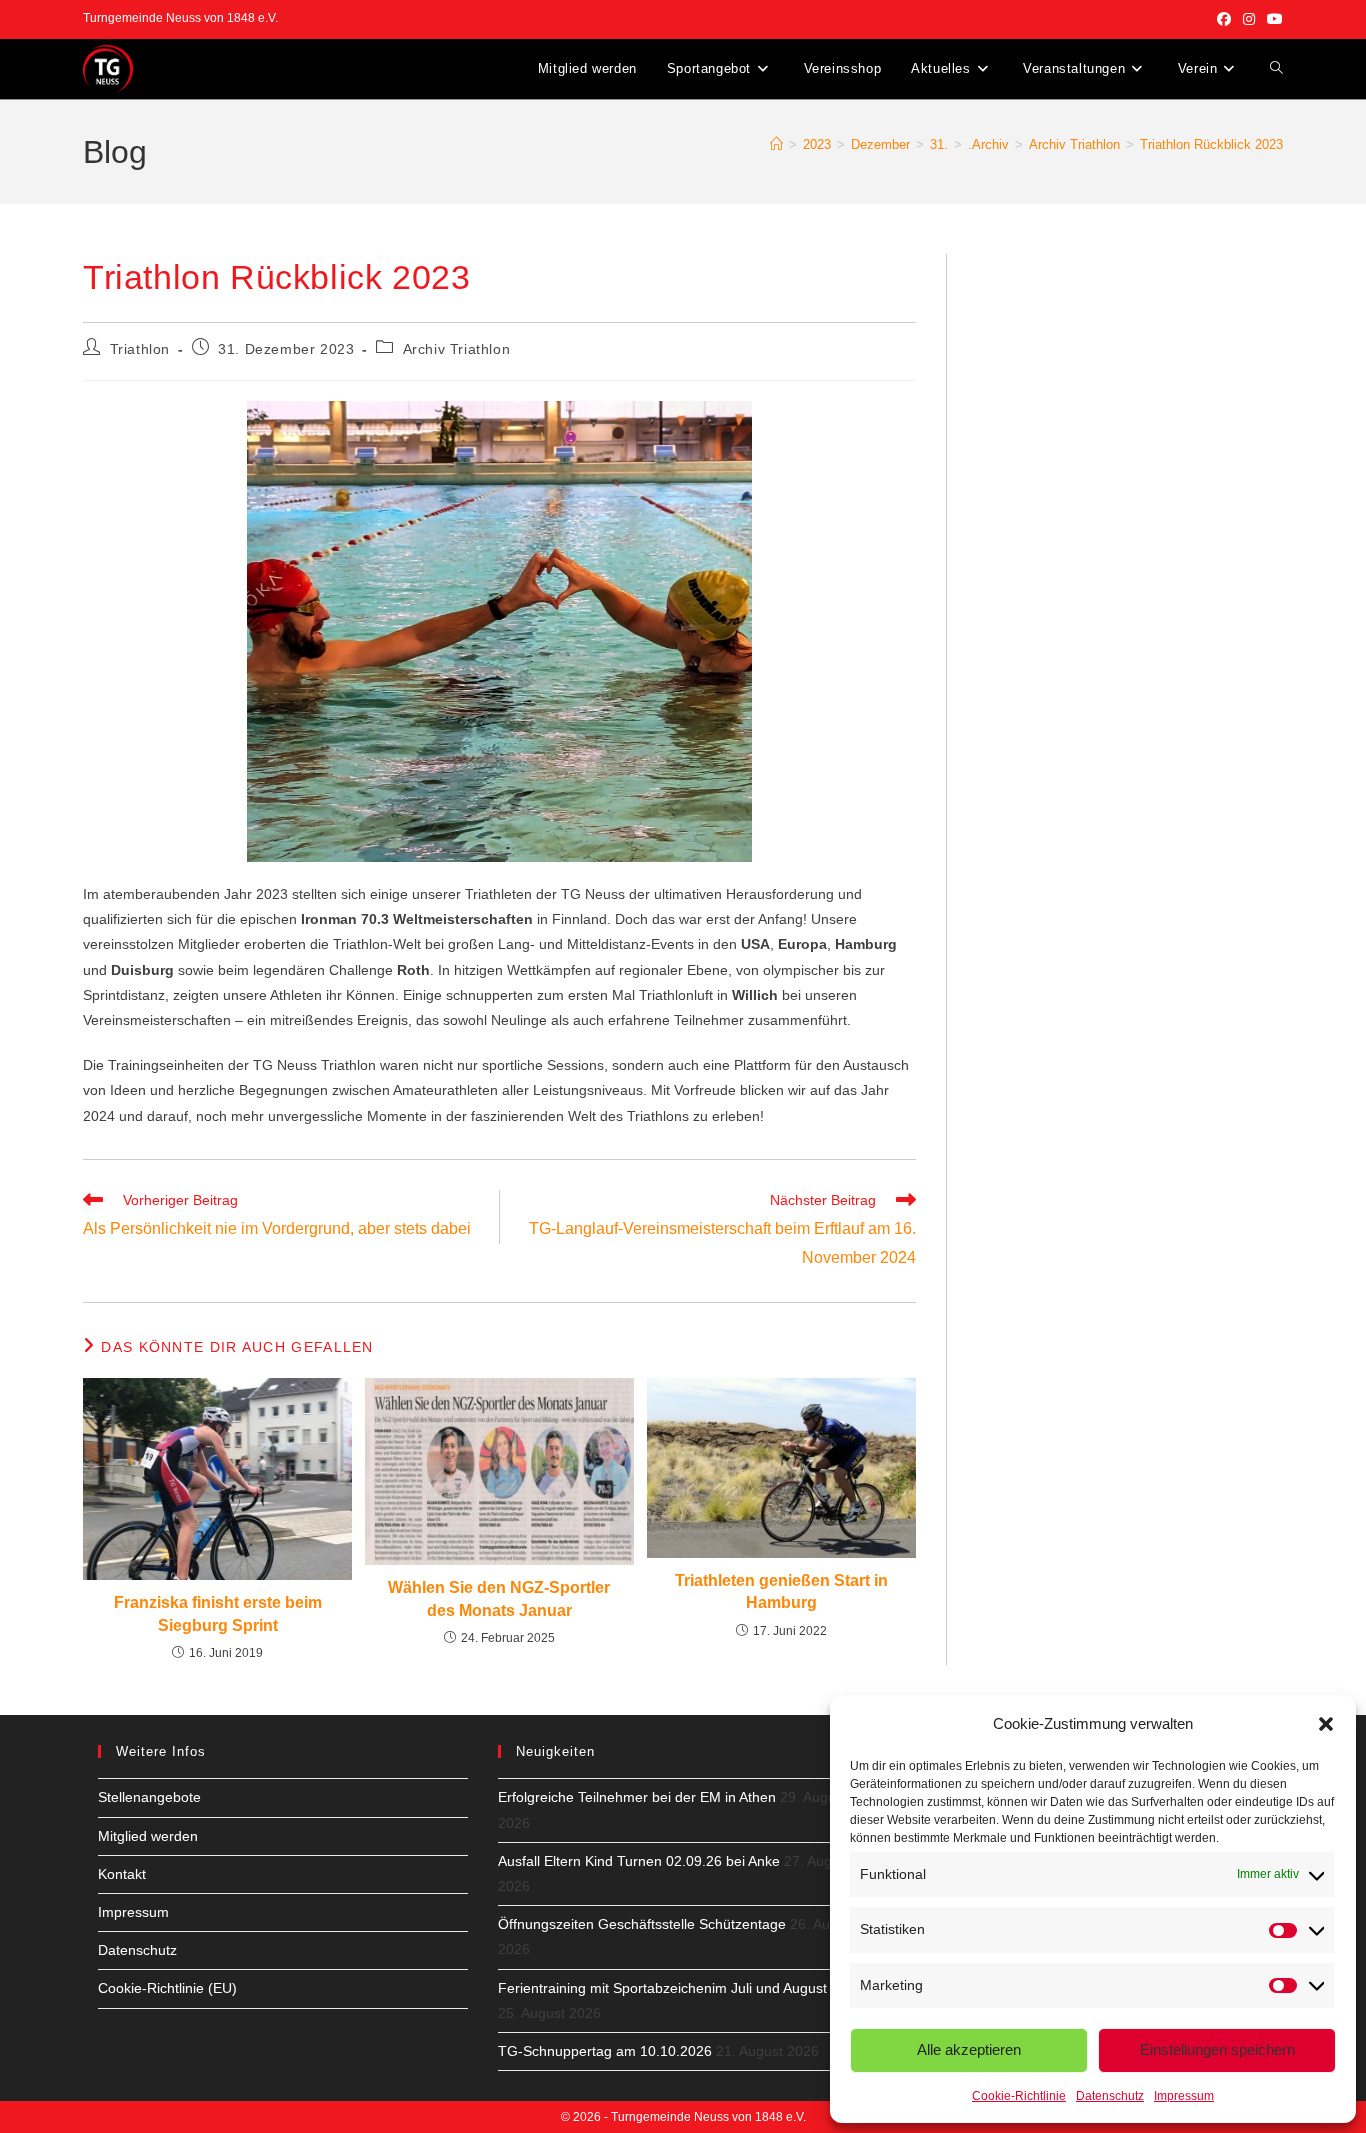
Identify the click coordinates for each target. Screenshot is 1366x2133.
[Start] (776, 144)
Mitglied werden (148, 1836)
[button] (1326, 1724)
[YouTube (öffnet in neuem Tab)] (1272, 19)
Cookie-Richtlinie (1019, 2096)
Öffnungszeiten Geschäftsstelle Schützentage (642, 1924)
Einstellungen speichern (1217, 2049)
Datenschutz (1110, 2096)
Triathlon (140, 349)
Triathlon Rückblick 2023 (1211, 144)
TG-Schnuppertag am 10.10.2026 (605, 2051)
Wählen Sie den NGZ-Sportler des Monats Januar (499, 1598)
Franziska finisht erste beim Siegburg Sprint (218, 1613)
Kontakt (122, 1874)
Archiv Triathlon (457, 349)
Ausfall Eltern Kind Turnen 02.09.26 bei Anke (639, 1861)
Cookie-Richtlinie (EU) (167, 1988)
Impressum (1184, 2096)
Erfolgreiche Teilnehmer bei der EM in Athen (637, 1797)
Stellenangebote (149, 1797)
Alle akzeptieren (969, 2049)
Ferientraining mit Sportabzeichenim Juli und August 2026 (680, 1988)
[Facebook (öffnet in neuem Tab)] (1224, 19)
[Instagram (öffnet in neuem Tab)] (1249, 19)
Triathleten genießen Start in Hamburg (781, 1591)
